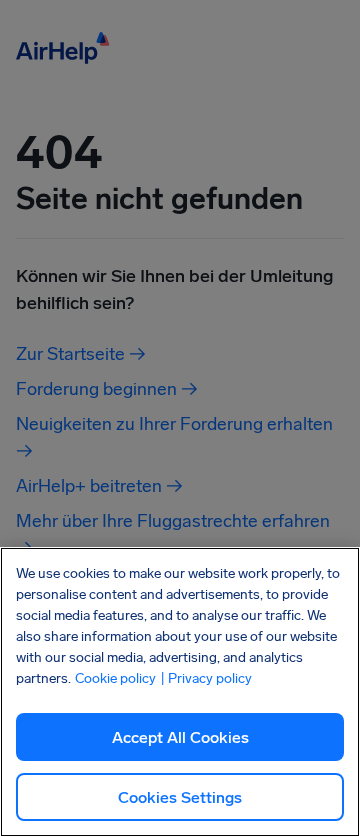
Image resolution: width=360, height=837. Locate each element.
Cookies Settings (180, 797)
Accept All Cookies (180, 737)
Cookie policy (115, 678)
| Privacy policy (206, 678)
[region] (180, 692)
